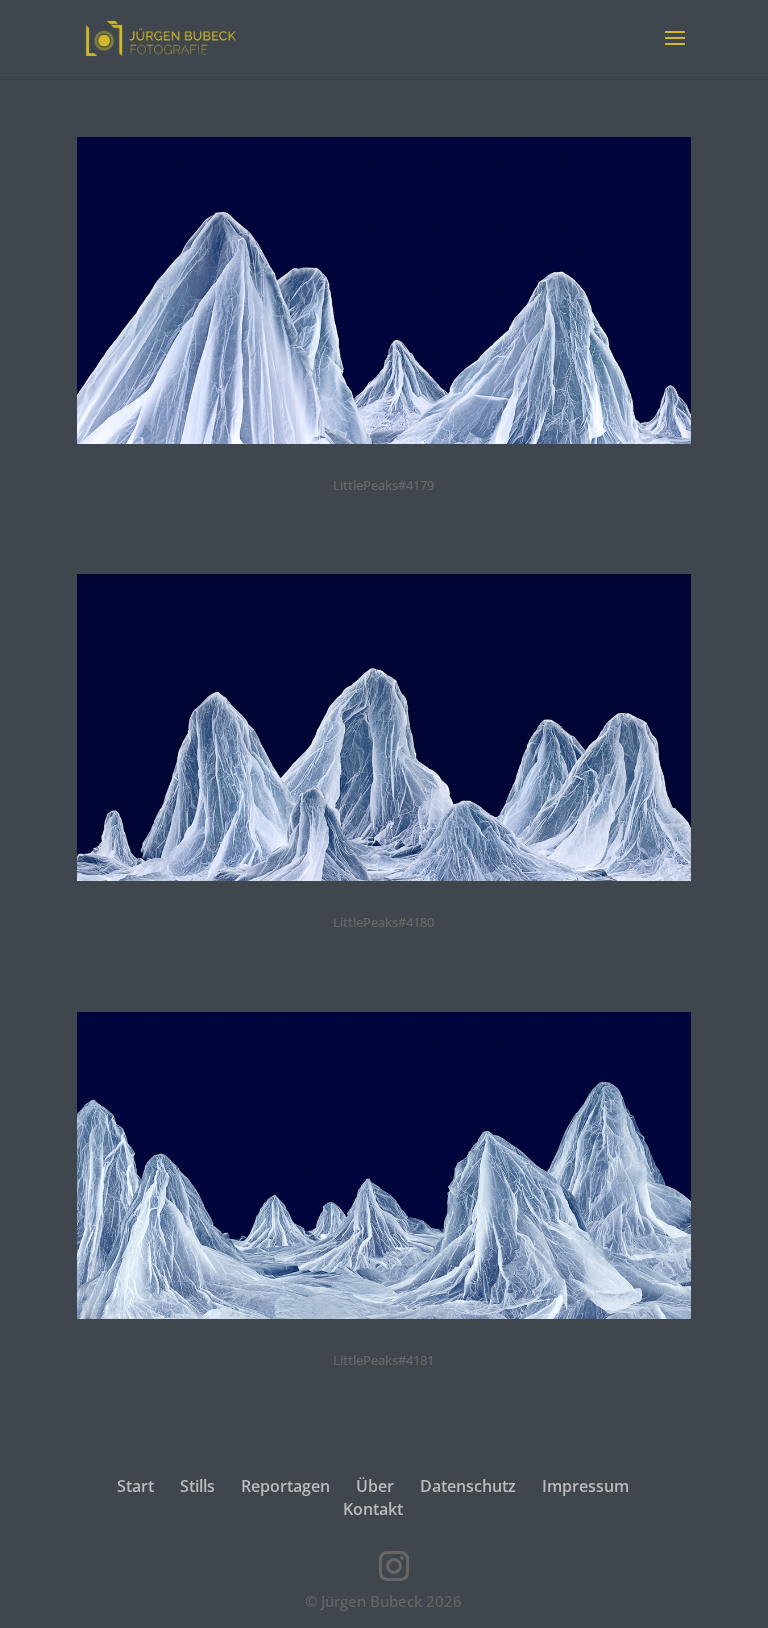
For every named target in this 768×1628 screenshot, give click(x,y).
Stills (197, 1486)
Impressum (585, 1486)
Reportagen (285, 1486)
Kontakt (373, 1509)
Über (375, 1486)
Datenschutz (468, 1486)
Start (135, 1486)
